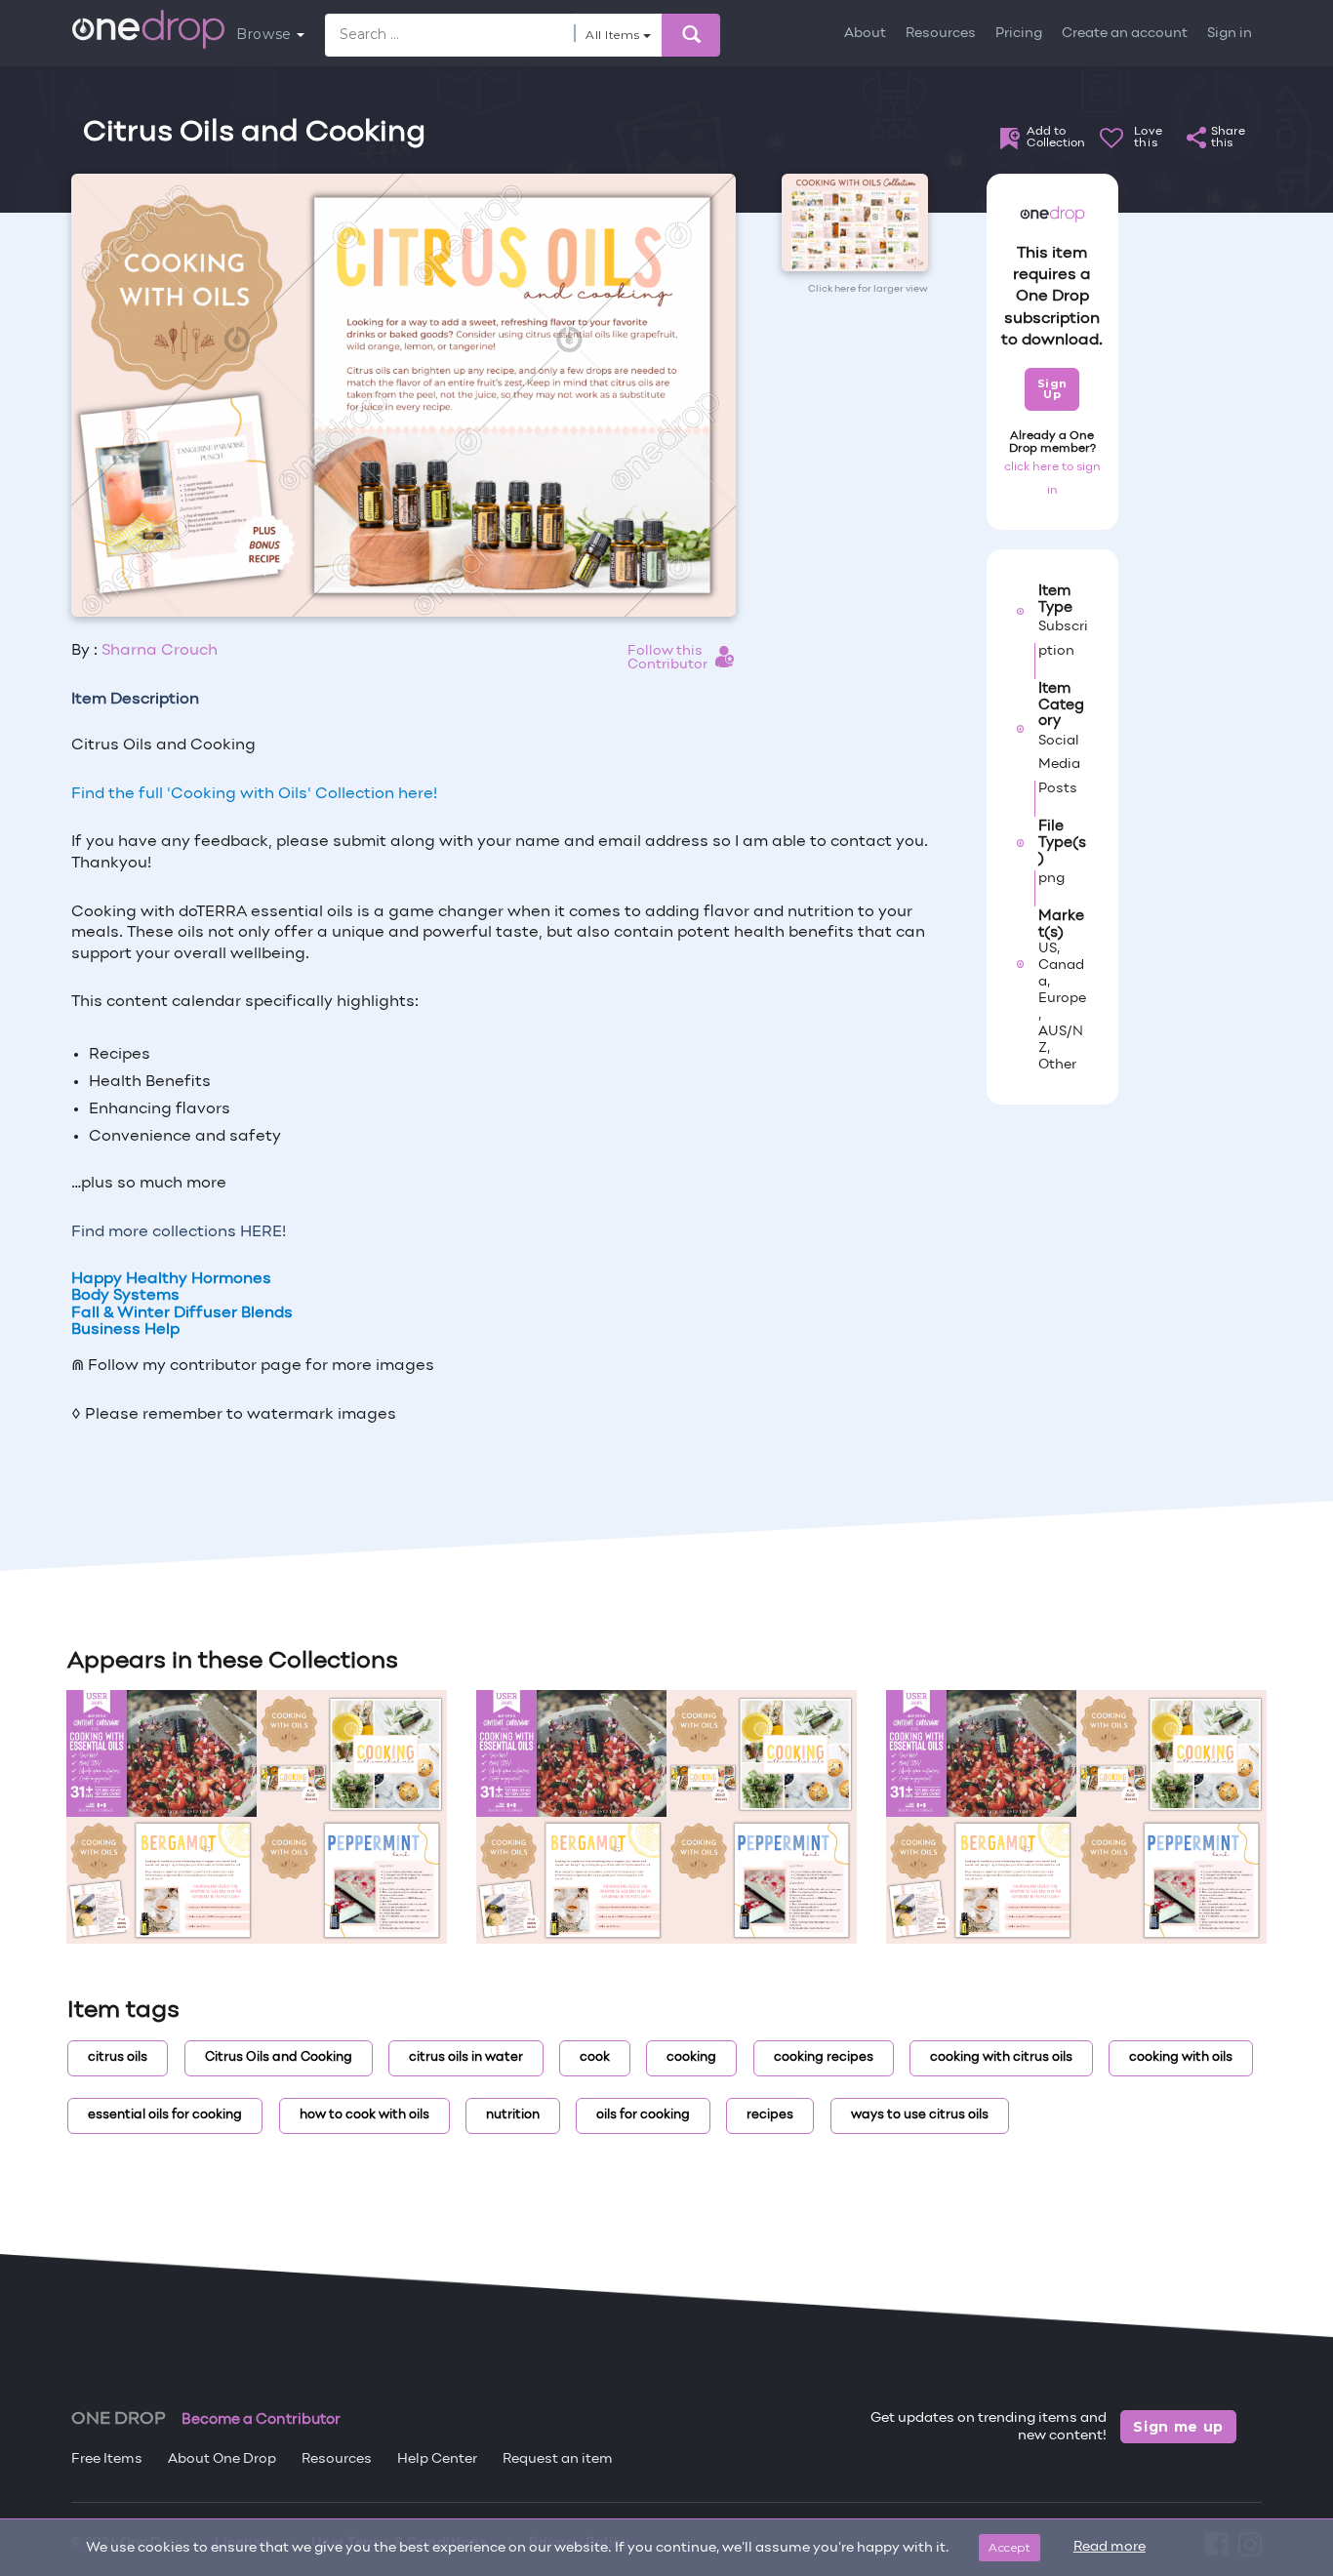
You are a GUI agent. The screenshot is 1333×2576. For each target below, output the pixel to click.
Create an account (1125, 34)
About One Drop (222, 2459)
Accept (1010, 2547)
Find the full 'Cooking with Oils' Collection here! (254, 794)
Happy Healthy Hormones (171, 1279)
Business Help (125, 1330)
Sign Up (1052, 389)
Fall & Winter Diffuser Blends (182, 1313)
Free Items (107, 2459)
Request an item (558, 2459)
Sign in (1230, 34)
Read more (1110, 2547)
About (865, 34)
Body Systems (125, 1296)
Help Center (437, 2459)
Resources (941, 34)
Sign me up (1178, 2427)
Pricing (1019, 34)
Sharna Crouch (160, 651)
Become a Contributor (261, 2420)
